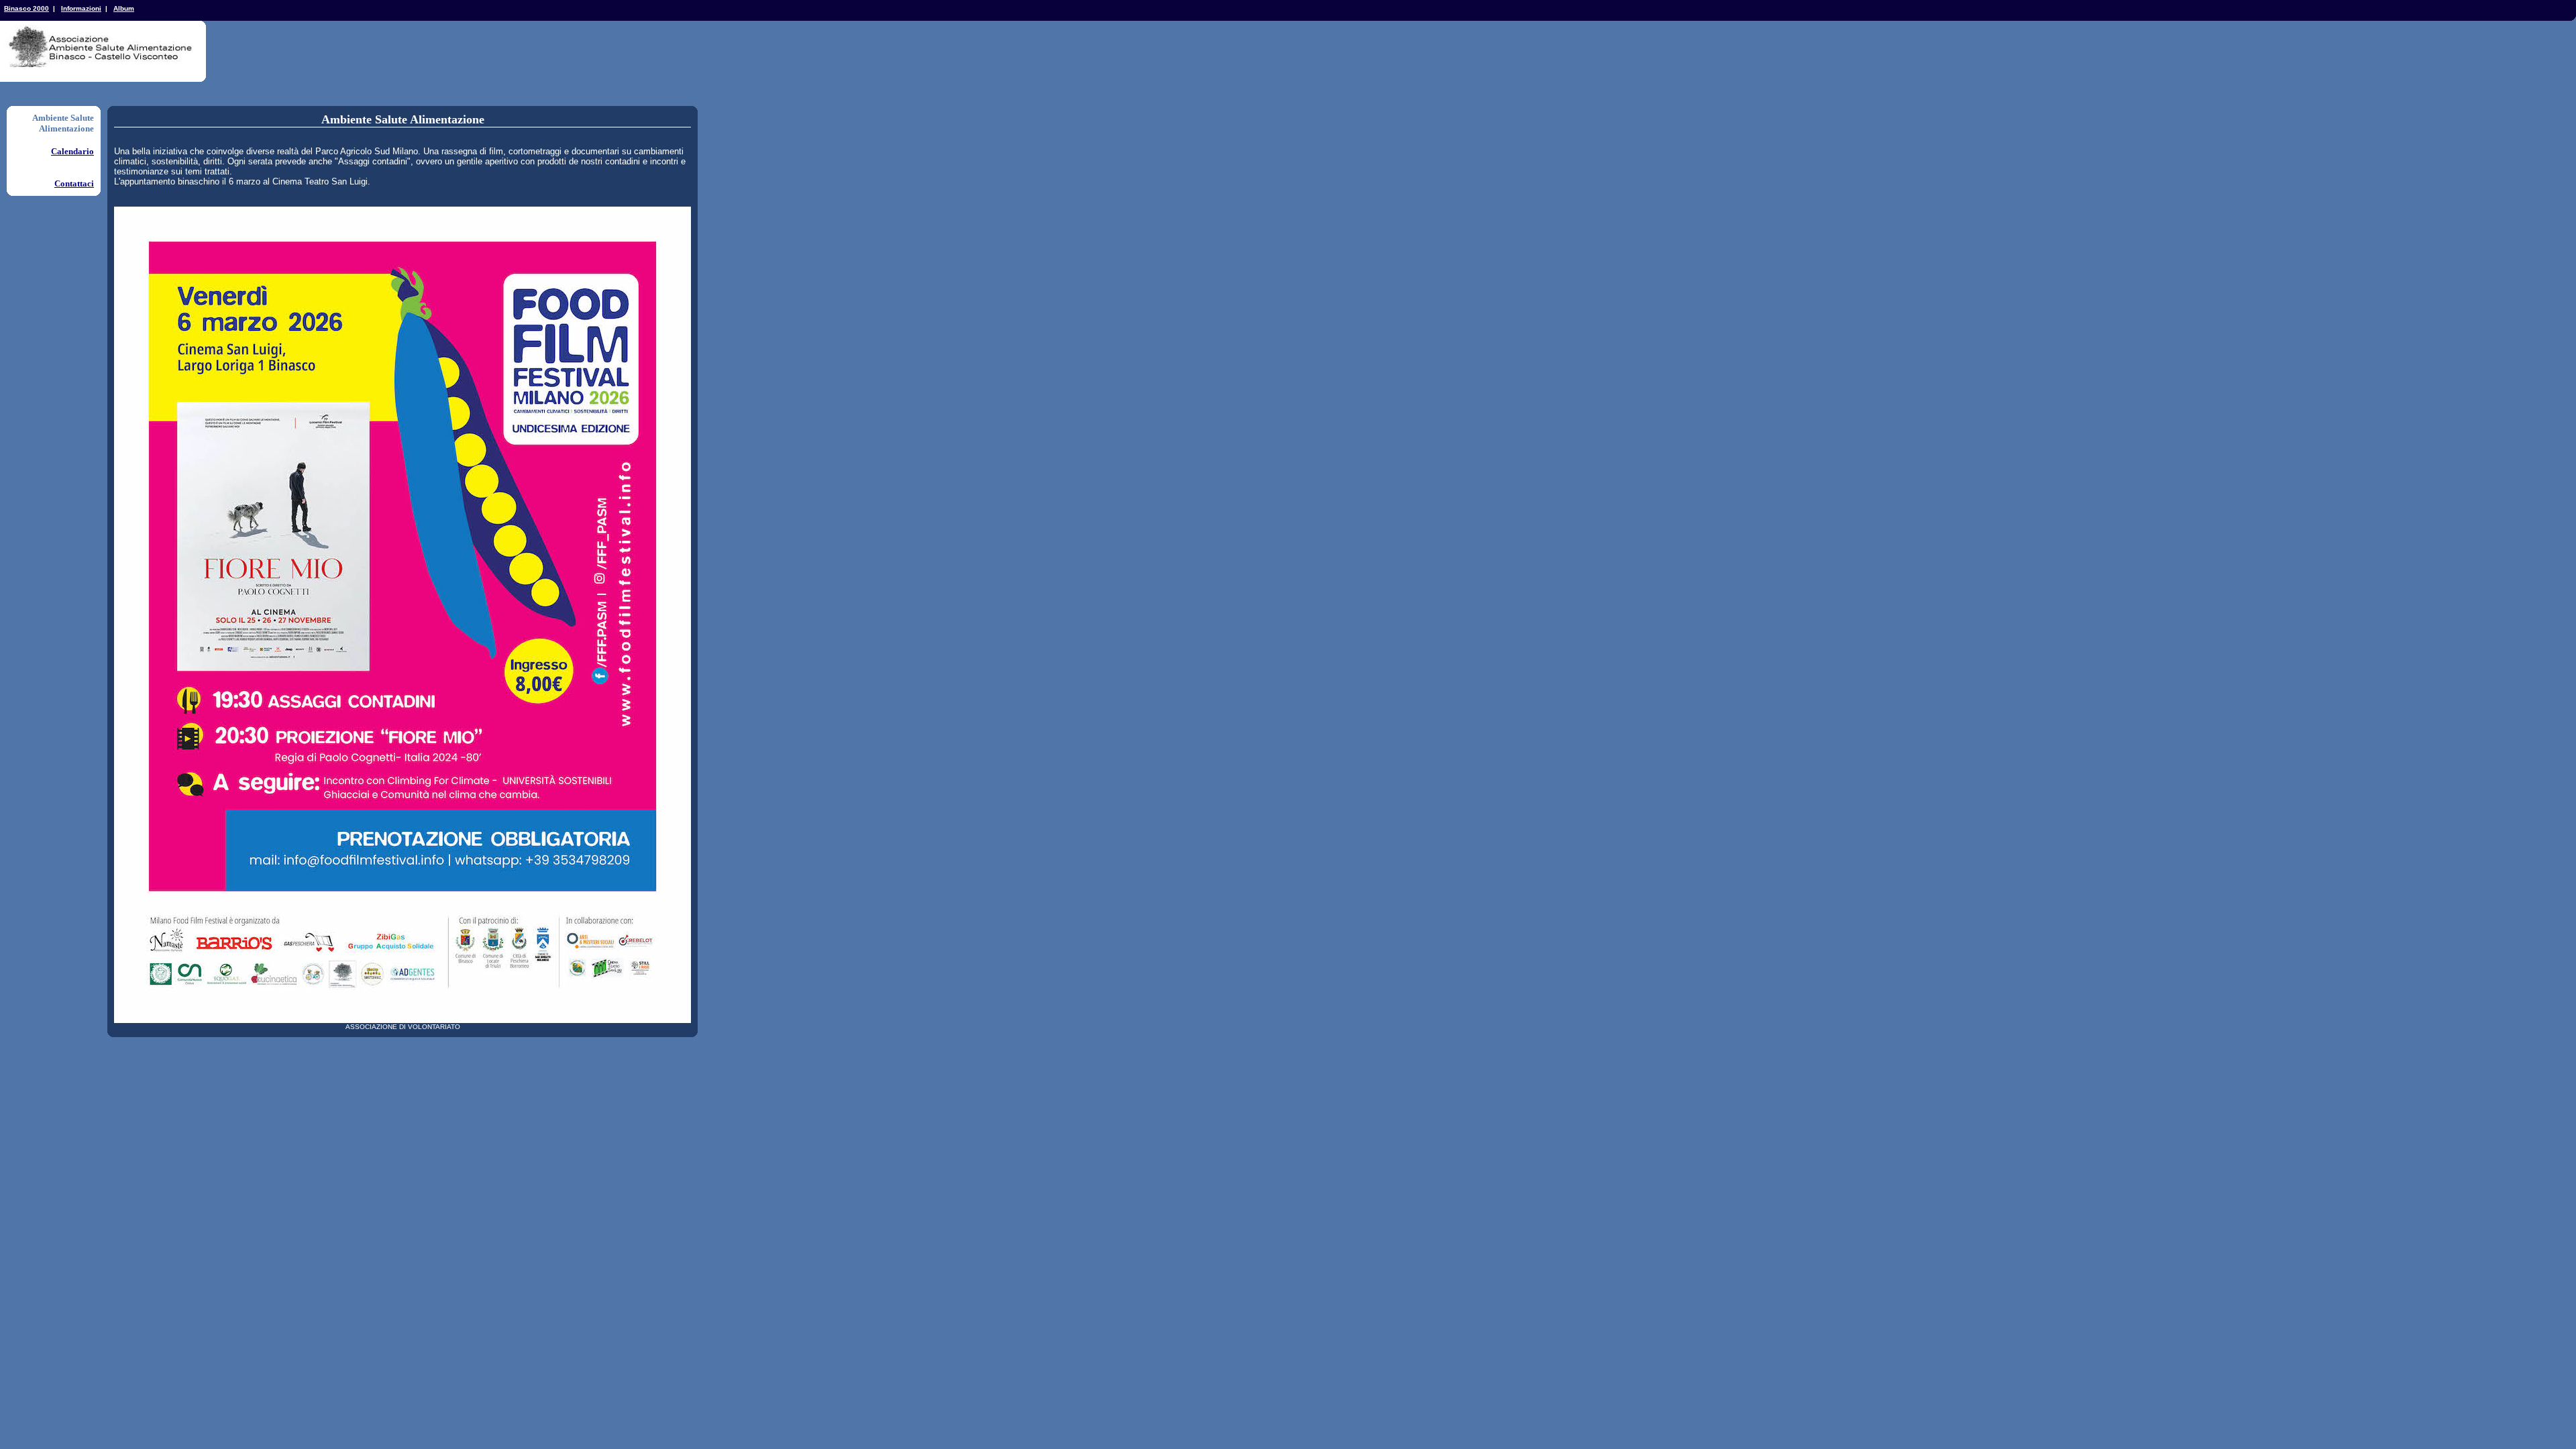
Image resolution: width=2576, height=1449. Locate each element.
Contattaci (74, 183)
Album (124, 8)
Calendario (72, 151)
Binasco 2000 (26, 8)
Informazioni (81, 8)
